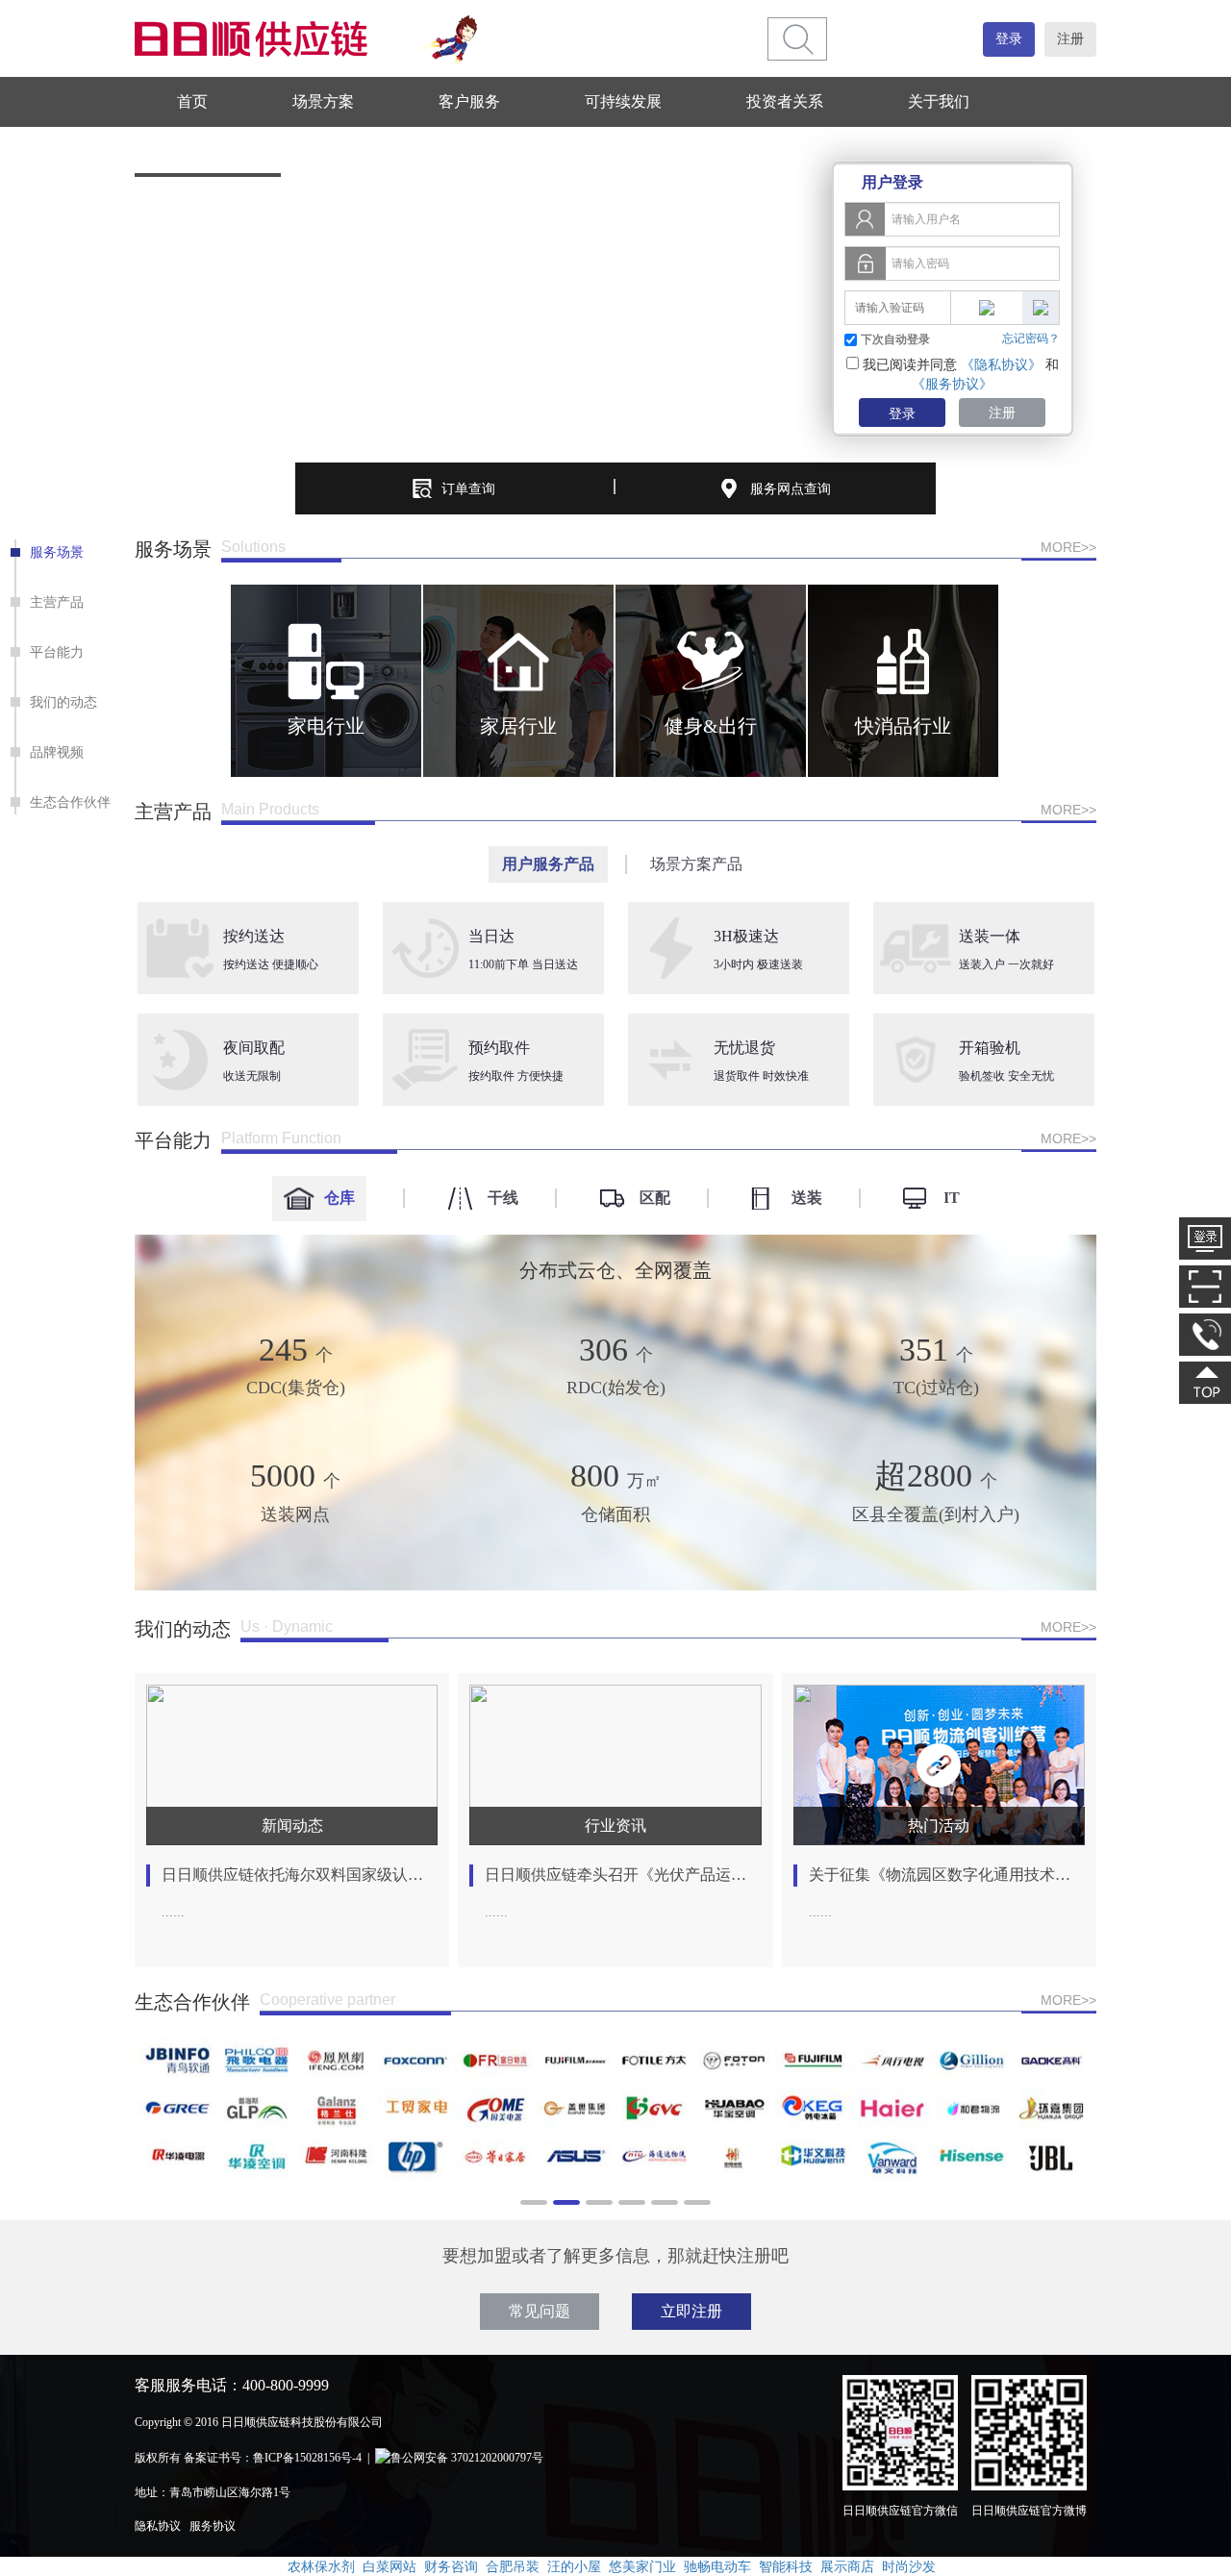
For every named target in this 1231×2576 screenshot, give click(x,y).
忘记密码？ (1031, 338)
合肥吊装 (513, 2566)
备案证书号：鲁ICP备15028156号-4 (273, 2458)
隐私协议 (158, 2526)
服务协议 (213, 2526)
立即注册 (691, 2311)
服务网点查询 (791, 488)
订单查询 (468, 488)
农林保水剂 (321, 2566)
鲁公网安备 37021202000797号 (467, 2458)
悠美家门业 (642, 2566)
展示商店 (847, 2566)
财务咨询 (451, 2566)
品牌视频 (57, 752)
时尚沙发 (909, 2566)
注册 (1070, 39)
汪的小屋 (574, 2566)
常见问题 (540, 2311)
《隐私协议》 (1001, 364)
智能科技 (786, 2566)
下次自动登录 (895, 339)
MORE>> (1068, 547)
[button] (152, 681)
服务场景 (57, 552)
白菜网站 (389, 2566)
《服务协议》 (952, 384)
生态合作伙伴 (70, 802)
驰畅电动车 (717, 2566)
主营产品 (57, 602)
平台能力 (57, 652)
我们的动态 (63, 702)
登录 (1009, 39)
